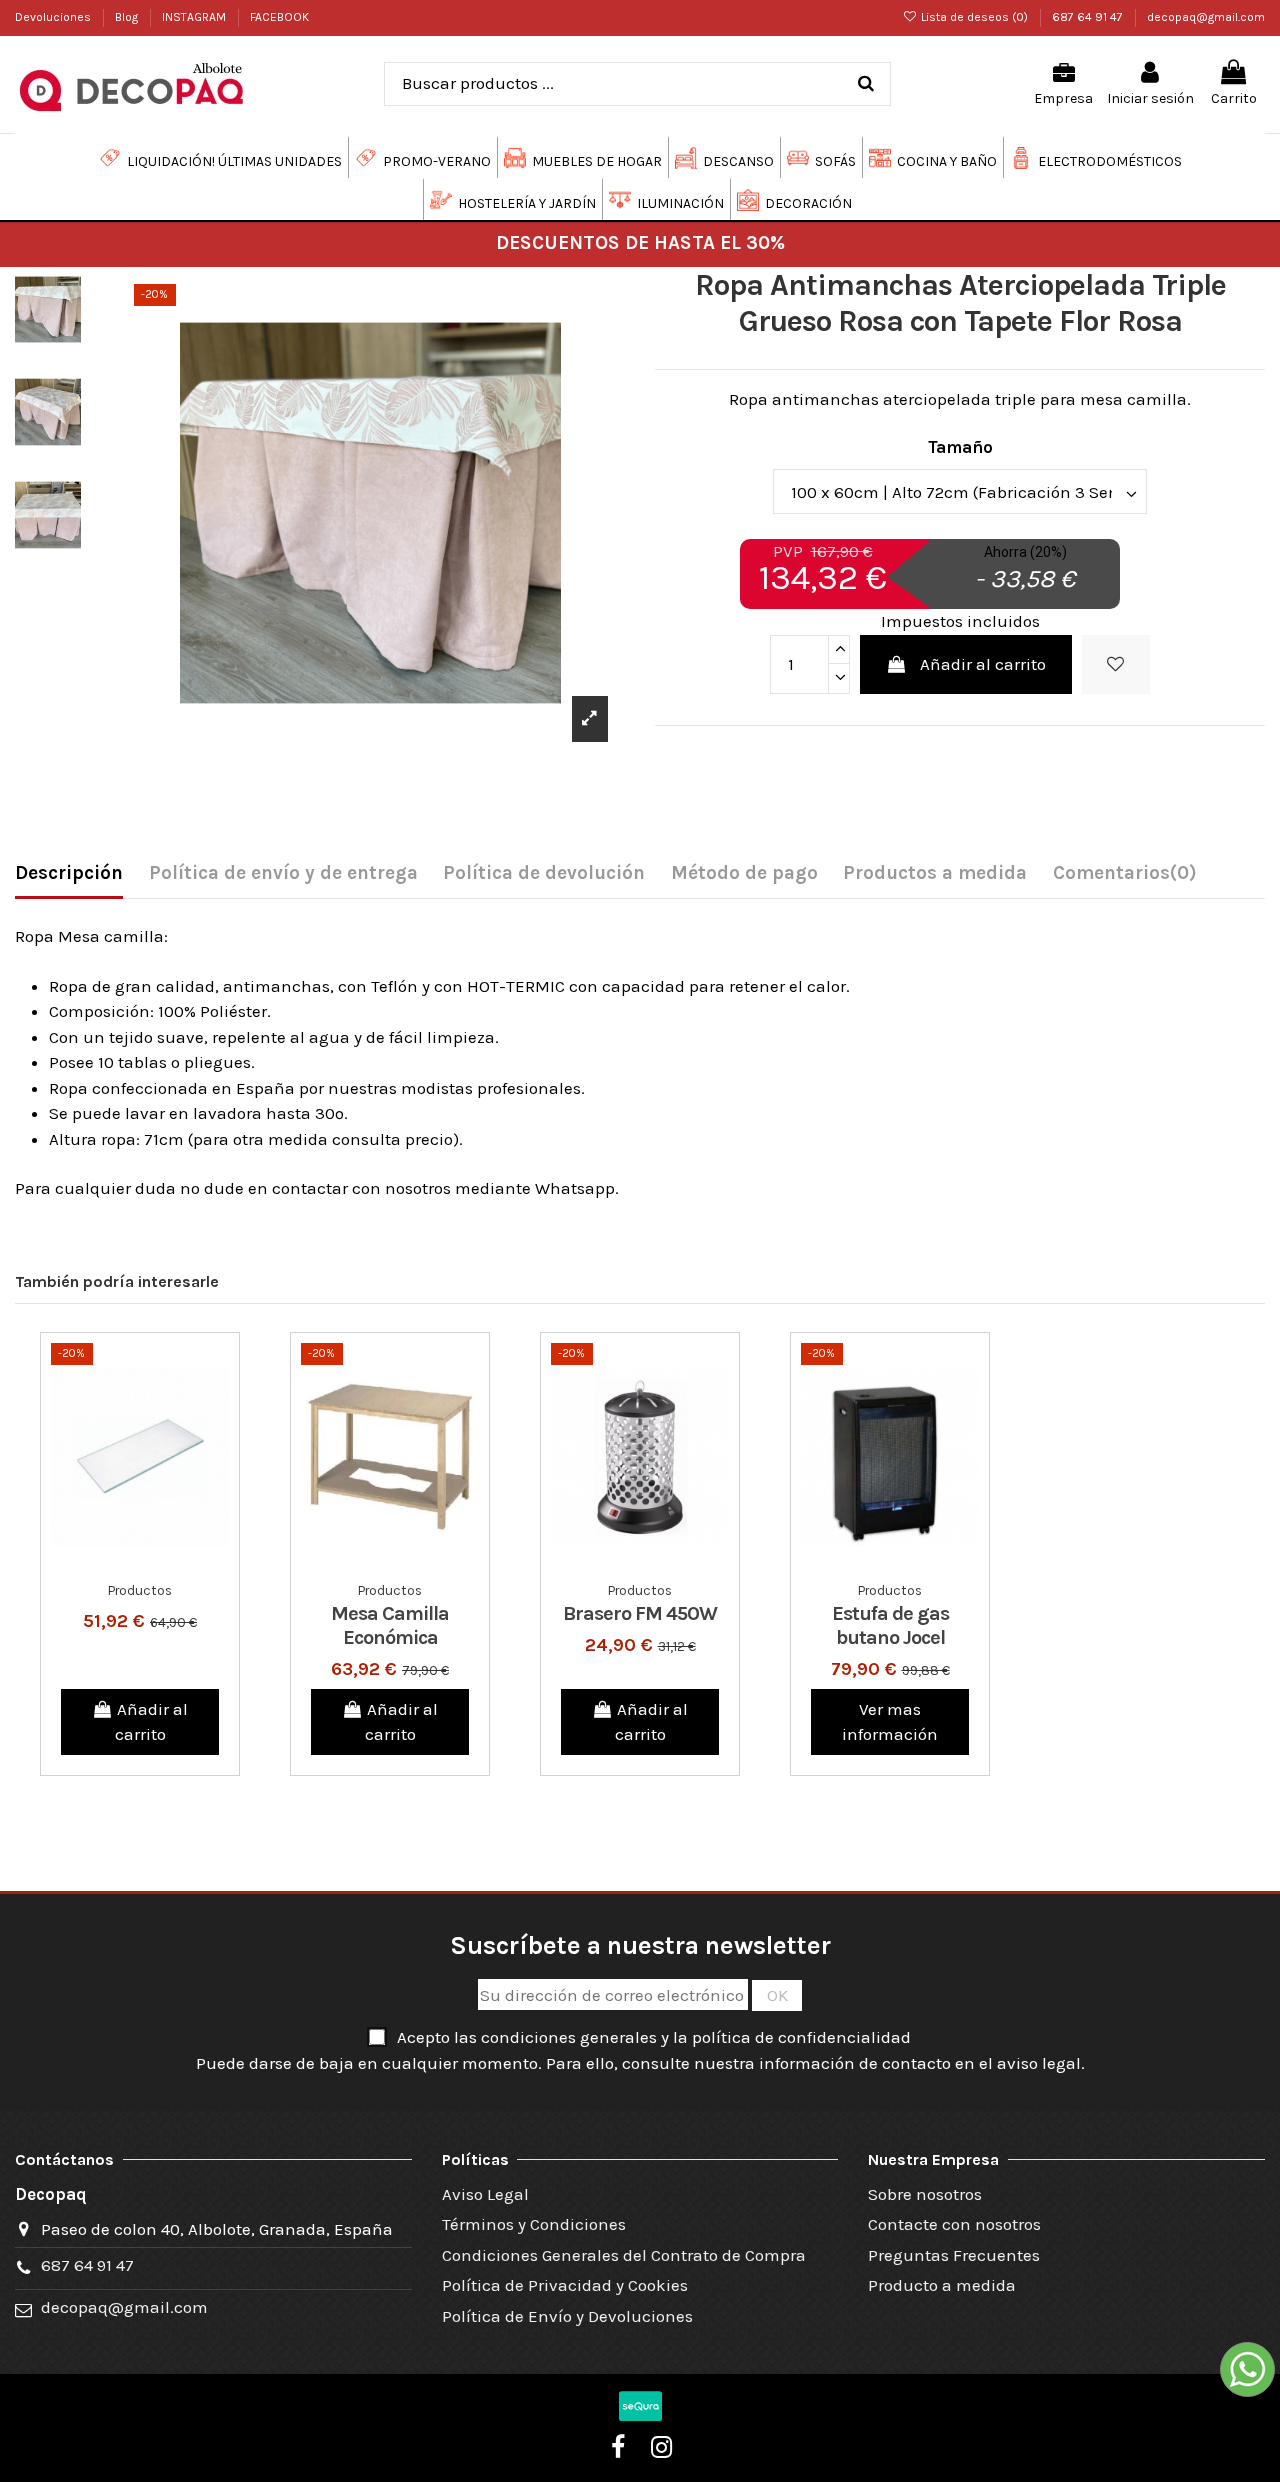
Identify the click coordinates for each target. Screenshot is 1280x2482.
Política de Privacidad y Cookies (565, 2285)
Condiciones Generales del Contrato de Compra (624, 2255)
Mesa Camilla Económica (390, 1625)
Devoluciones (54, 17)
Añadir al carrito (983, 664)
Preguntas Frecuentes (954, 2255)
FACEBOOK (279, 17)
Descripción (69, 873)
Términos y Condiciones (534, 2224)
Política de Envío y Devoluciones (567, 2316)
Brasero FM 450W (640, 1613)
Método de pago (744, 873)
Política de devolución (544, 873)
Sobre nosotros (925, 2194)
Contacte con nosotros (954, 2224)
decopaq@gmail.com (1206, 17)
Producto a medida (942, 2285)
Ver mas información (890, 1722)
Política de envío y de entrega (283, 873)
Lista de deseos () (974, 17)
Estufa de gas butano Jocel (890, 1625)
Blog (128, 17)
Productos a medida (935, 873)
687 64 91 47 (1089, 17)
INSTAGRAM (195, 17)
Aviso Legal (485, 2194)
